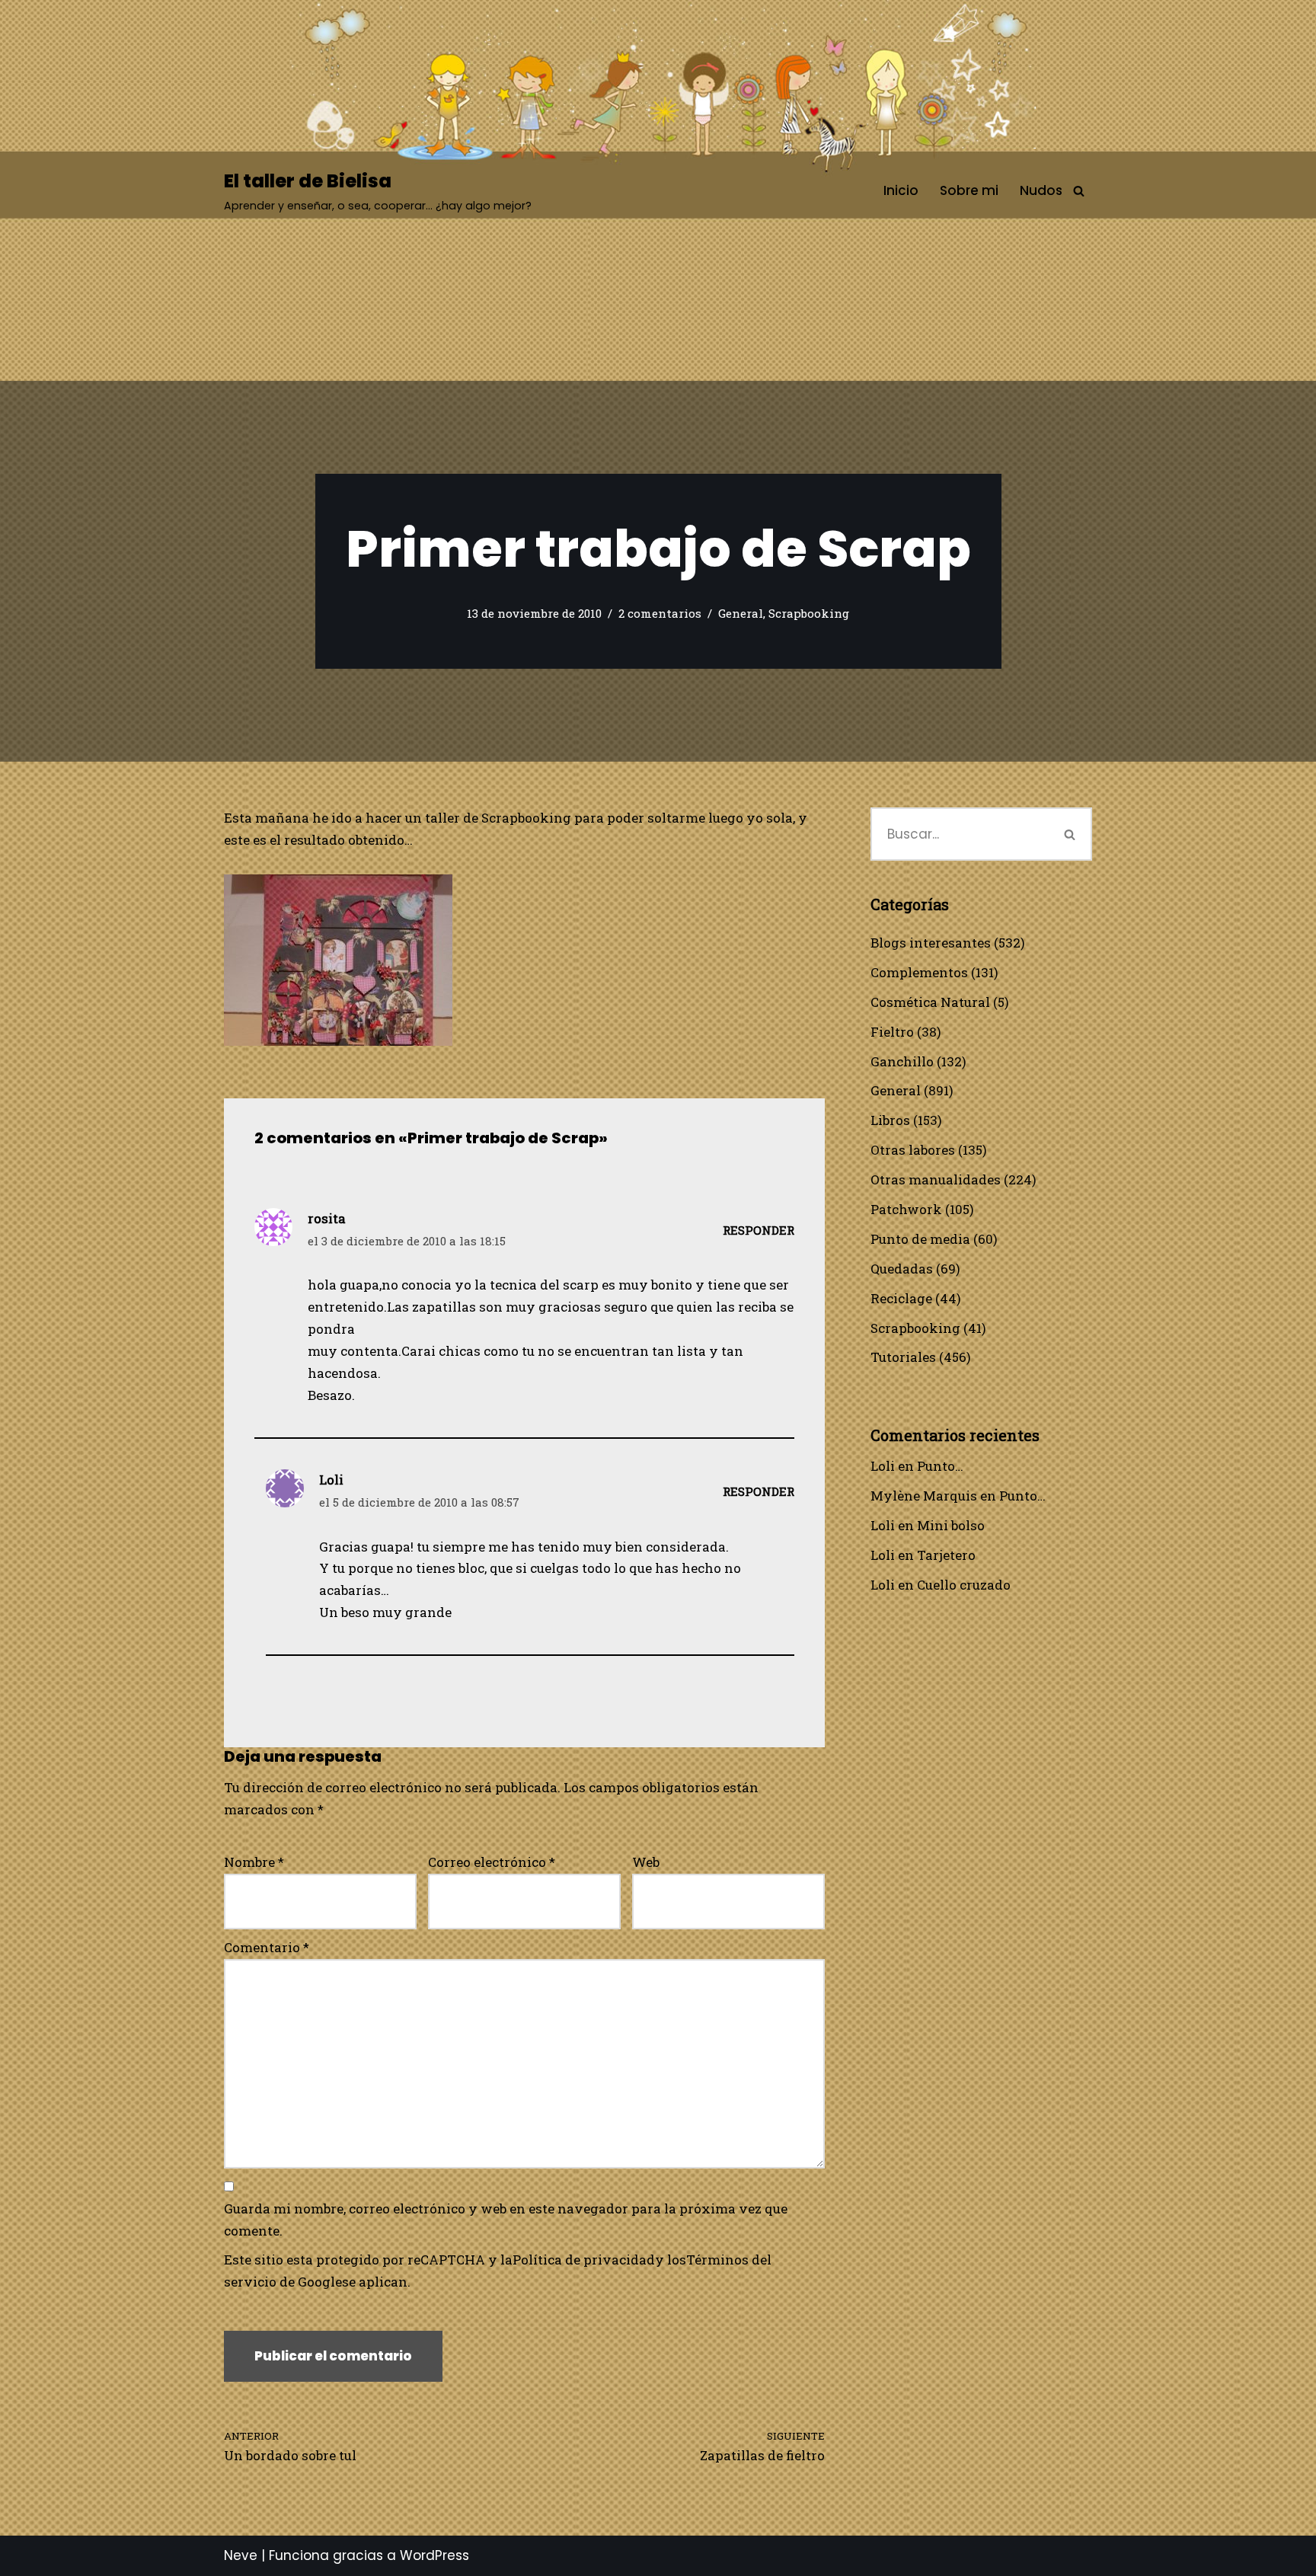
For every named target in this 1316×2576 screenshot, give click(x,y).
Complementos (919, 972)
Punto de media (920, 1239)
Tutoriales (903, 1357)
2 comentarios (660, 613)
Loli (883, 1466)
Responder (759, 1230)
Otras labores (913, 1150)
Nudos (1041, 190)
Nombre (254, 1862)
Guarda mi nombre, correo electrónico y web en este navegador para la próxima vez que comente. (506, 2220)
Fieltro (892, 1032)
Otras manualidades (936, 1179)
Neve (241, 2555)
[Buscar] (1079, 191)
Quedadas (902, 1269)
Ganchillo (902, 1061)
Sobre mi (969, 190)
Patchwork (906, 1209)
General (741, 613)
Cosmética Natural (930, 1002)
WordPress (434, 2555)
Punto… (940, 1466)
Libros (890, 1120)
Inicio (901, 190)
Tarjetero (946, 1555)
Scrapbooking (809, 613)
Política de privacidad (584, 2260)
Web (646, 1862)
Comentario (267, 1947)
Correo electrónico (492, 1862)
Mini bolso (951, 1525)
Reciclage (901, 1298)
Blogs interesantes (931, 943)
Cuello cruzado (964, 1585)
